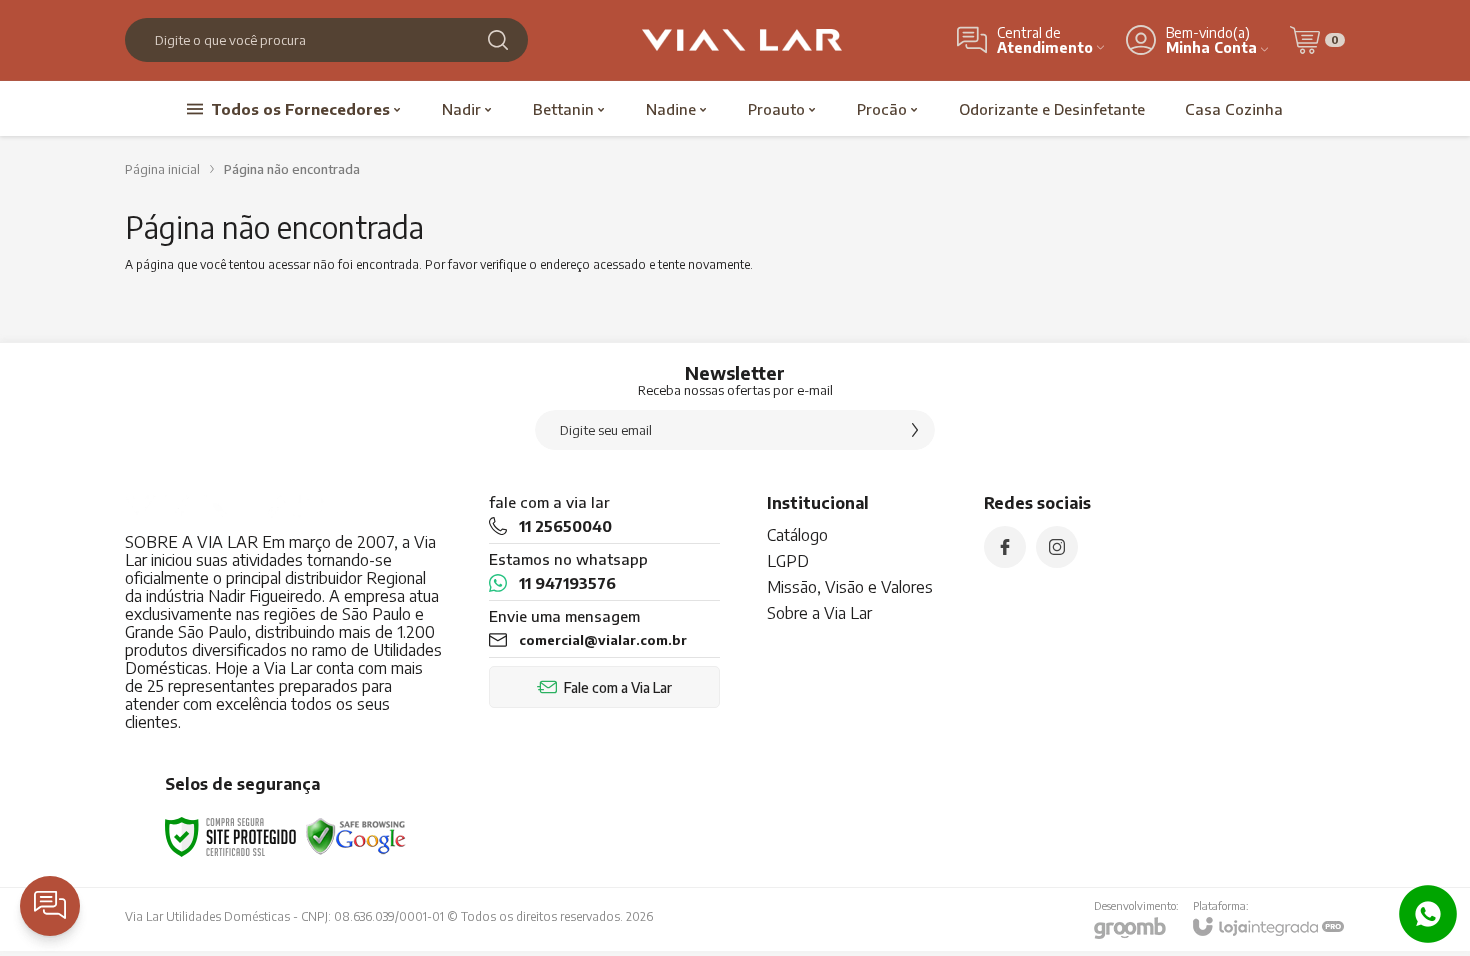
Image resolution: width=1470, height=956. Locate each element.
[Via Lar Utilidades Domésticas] (742, 40)
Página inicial (162, 169)
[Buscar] (498, 40)
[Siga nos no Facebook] (1005, 547)
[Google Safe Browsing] (356, 835)
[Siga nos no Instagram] (1057, 547)
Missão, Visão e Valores (850, 587)
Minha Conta (1211, 47)
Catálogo (797, 535)
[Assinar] (915, 430)
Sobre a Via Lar (819, 613)
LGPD (788, 561)
